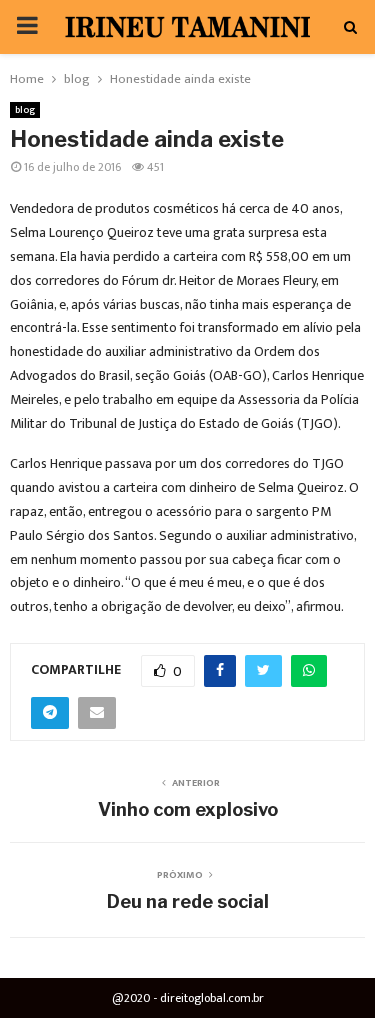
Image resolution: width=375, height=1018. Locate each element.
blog (25, 110)
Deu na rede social (188, 901)
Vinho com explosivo (188, 809)
